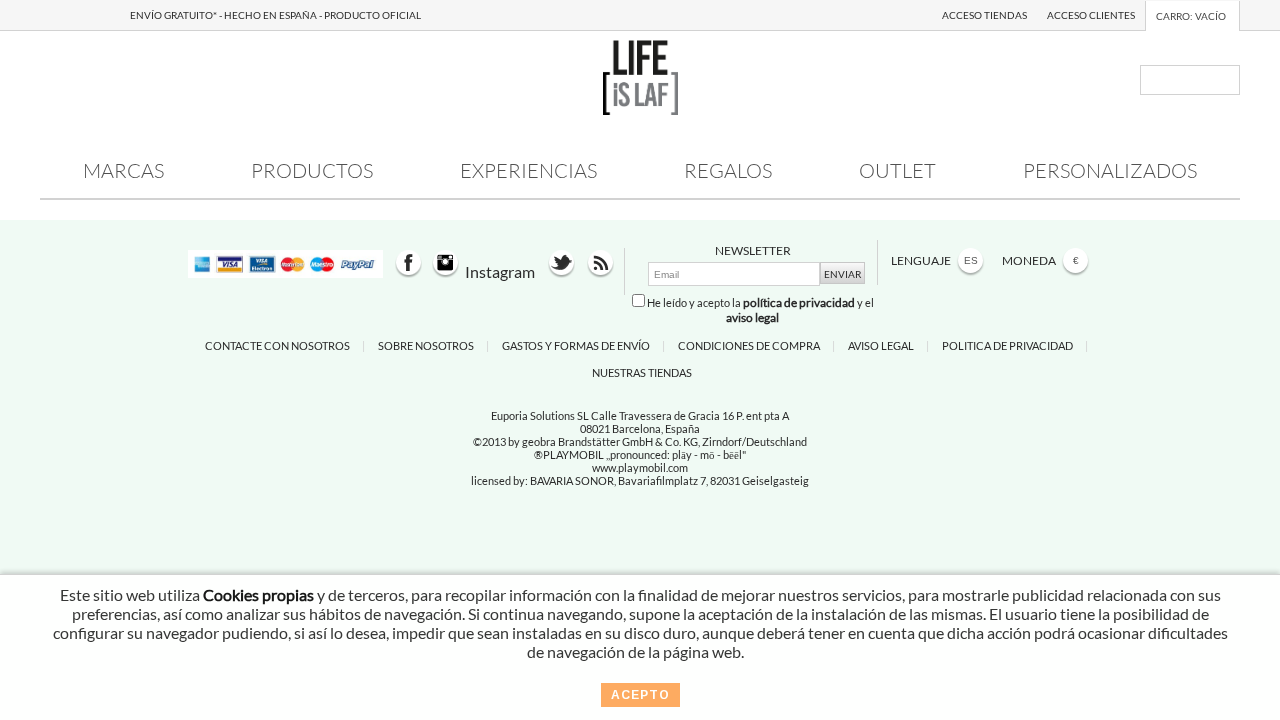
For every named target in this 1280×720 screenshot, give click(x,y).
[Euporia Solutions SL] (640, 108)
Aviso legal (881, 345)
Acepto (640, 695)
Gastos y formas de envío (576, 345)
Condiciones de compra (749, 345)
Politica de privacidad (1007, 345)
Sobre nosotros (426, 345)
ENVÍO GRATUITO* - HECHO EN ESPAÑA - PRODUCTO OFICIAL (275, 15)
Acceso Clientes (1091, 15)
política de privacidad (799, 302)
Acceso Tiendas (984, 15)
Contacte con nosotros (277, 345)
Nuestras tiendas (642, 372)
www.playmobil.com (640, 467)
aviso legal (752, 317)
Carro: (1191, 16)
